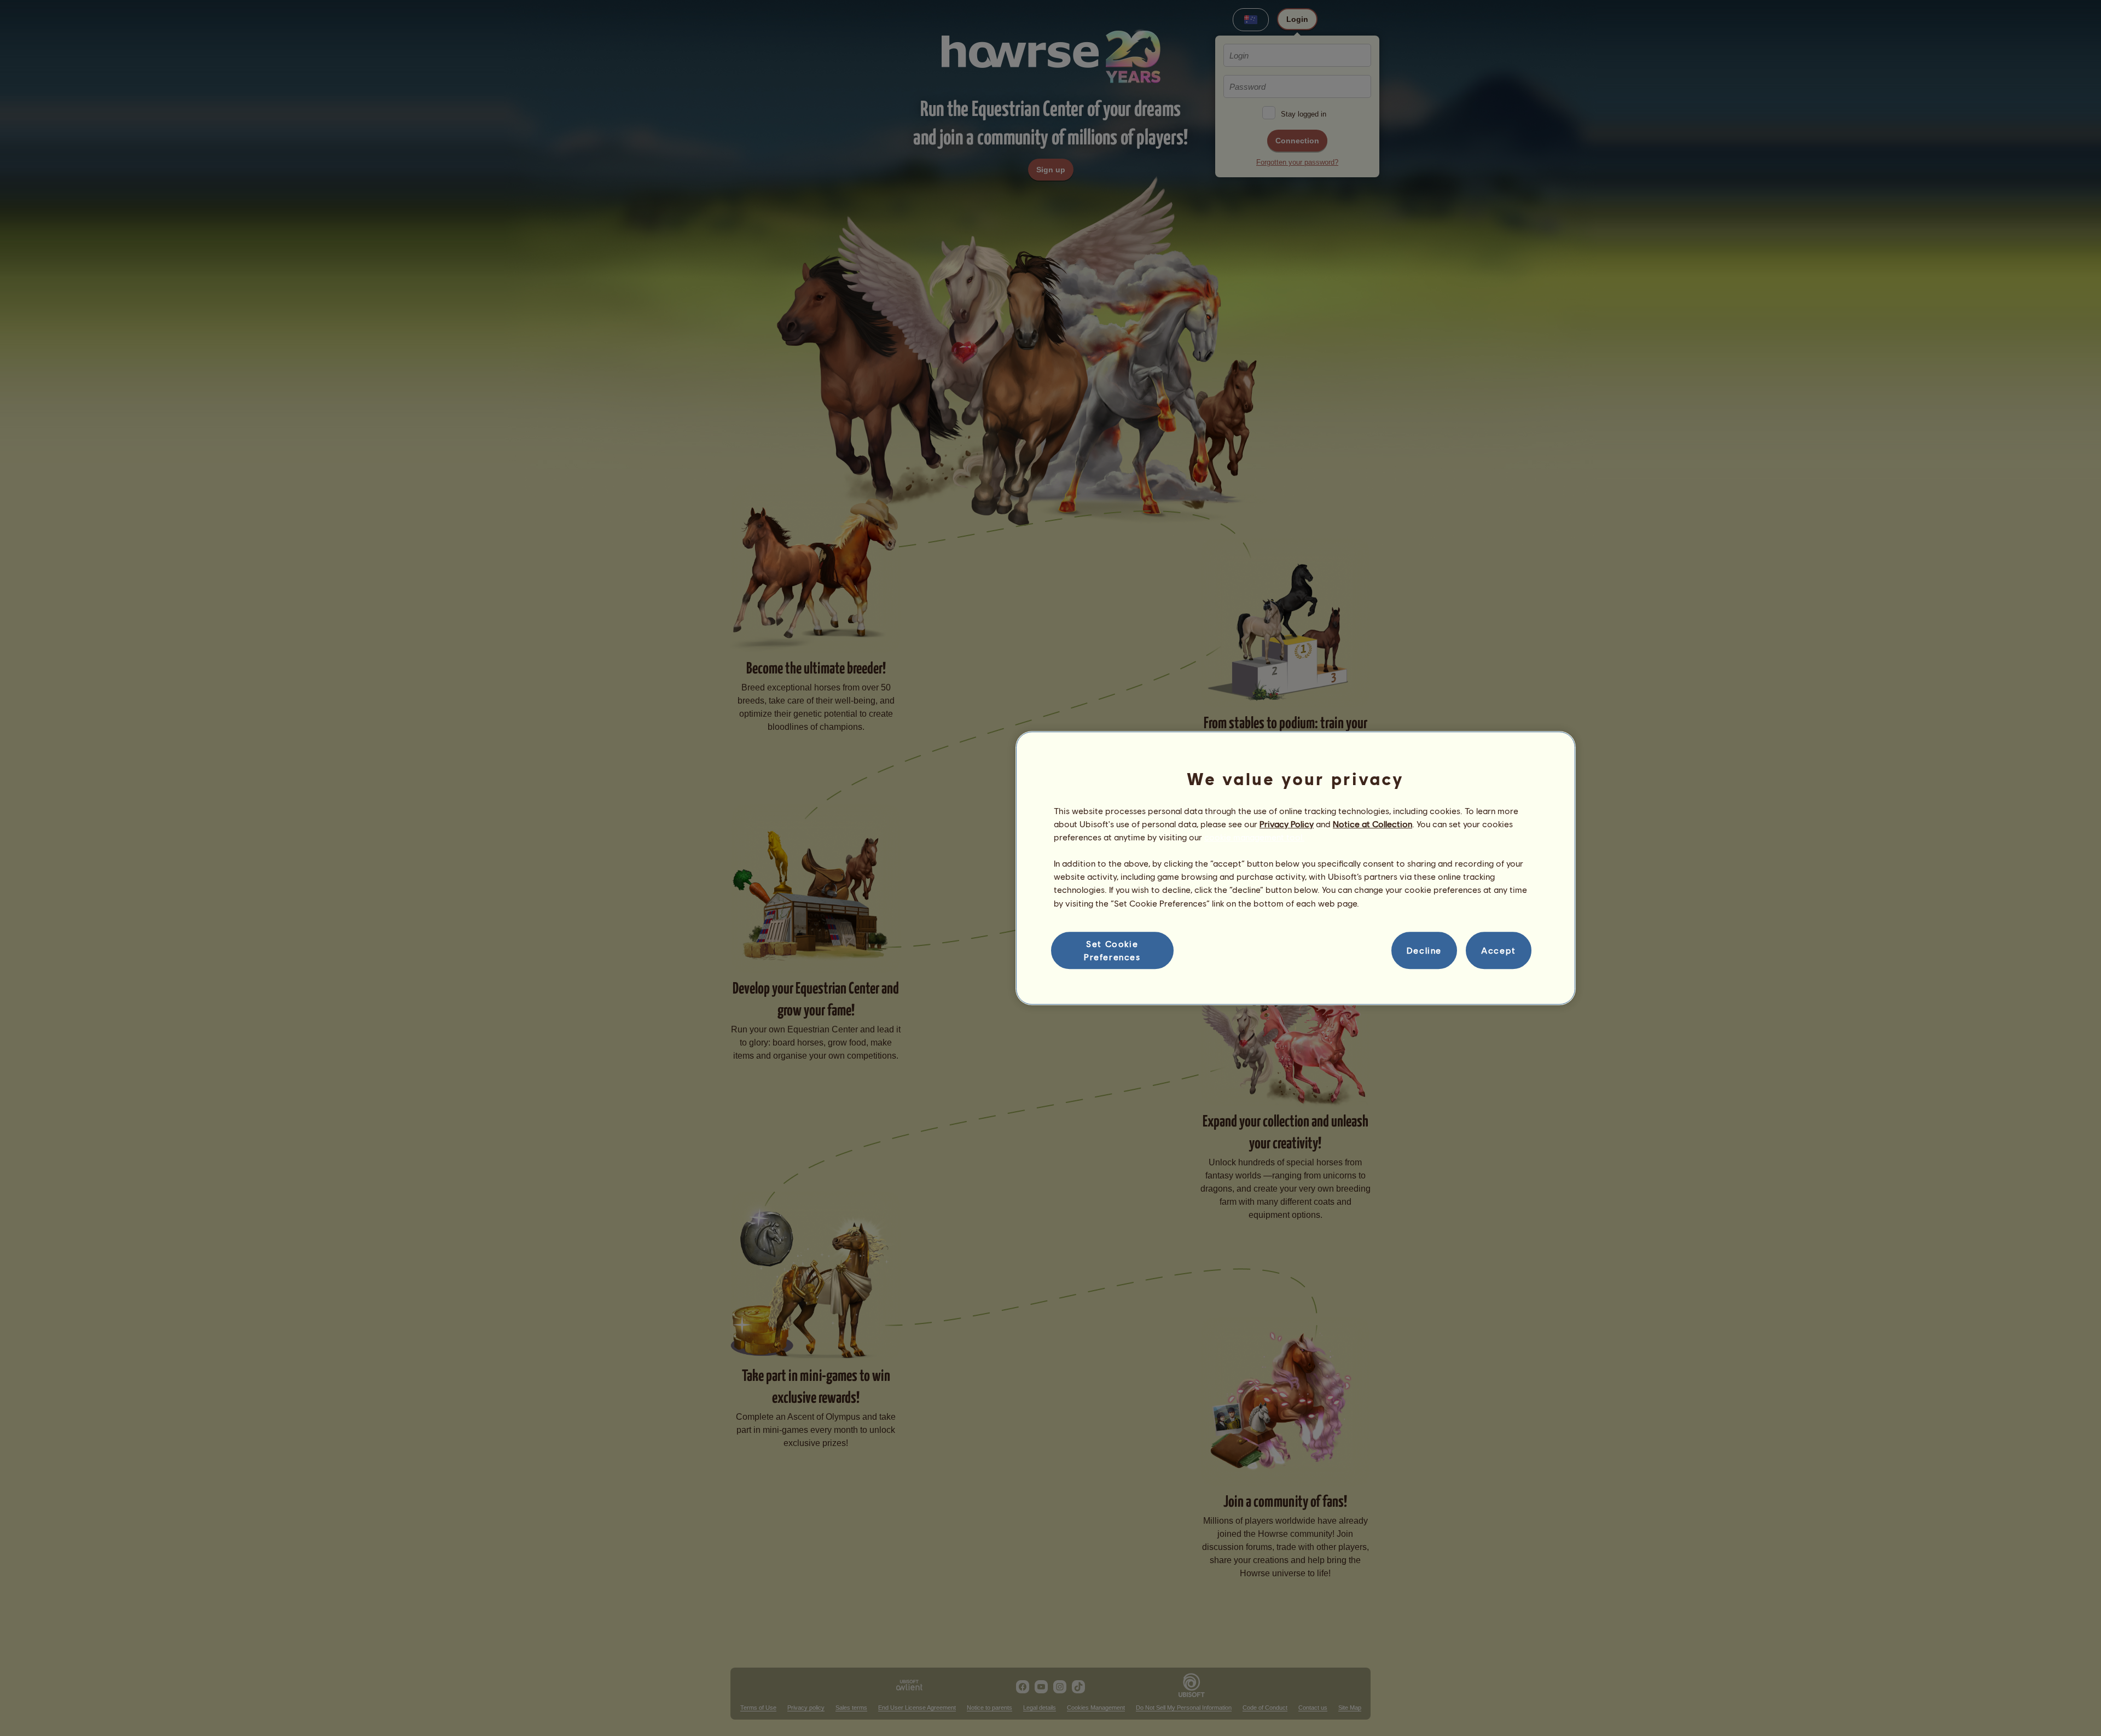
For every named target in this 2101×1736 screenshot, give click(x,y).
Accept (1499, 950)
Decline (1424, 950)
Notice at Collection (1372, 824)
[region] (1296, 868)
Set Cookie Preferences (1112, 950)
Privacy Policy (1287, 824)
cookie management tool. (1254, 837)
